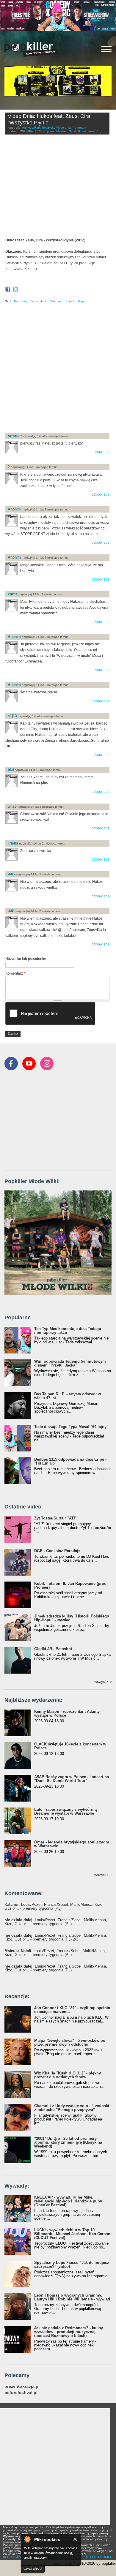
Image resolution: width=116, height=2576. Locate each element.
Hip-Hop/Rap (31, 128)
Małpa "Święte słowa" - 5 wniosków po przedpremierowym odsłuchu (70, 2042)
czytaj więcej (33, 2569)
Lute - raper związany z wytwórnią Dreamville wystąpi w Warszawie (65, 1811)
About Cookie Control (27, 2539)
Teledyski (48, 128)
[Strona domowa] (31, 49)
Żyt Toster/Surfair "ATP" (56, 1518)
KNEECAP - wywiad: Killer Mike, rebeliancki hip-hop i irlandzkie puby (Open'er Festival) (68, 2201)
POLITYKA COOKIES (97, 2557)
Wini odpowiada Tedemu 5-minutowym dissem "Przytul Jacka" (70, 1363)
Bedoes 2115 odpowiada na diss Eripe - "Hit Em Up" (70, 1461)
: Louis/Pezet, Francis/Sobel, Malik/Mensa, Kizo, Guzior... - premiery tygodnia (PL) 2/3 (56, 1937)
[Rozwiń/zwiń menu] (106, 49)
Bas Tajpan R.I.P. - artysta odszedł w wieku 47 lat (68, 1396)
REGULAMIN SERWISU (19, 2557)
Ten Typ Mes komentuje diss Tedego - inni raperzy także (69, 1331)
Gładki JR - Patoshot (53, 1649)
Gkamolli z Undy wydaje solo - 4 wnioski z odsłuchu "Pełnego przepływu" (72, 2108)
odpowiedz (101, 452)
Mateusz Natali (66, 131)
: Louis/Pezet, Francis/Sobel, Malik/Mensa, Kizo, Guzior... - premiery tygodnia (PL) (54, 1906)
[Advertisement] (58, 370)
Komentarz (15, 973)
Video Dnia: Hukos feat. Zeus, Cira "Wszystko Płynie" (49, 119)
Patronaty (79, 128)
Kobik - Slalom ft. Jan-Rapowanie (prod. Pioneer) (71, 1585)
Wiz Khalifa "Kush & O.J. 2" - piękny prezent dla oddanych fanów (68, 2075)
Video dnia (63, 128)
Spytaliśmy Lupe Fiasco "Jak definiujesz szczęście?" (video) (72, 2265)
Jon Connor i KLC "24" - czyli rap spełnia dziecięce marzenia (72, 2010)
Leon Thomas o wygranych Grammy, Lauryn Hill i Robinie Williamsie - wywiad (72, 2297)
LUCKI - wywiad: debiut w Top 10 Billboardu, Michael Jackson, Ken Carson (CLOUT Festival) (72, 2234)
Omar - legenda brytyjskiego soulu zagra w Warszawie (72, 1844)
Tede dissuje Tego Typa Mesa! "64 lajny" (71, 1427)
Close (75, 2539)
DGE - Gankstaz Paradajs (57, 1551)
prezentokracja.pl (22, 2386)
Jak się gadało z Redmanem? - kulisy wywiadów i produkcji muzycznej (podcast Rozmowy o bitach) (69, 2332)
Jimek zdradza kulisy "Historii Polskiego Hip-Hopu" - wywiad (72, 1618)
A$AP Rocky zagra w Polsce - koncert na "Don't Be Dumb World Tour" (72, 1779)
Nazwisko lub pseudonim (26, 959)
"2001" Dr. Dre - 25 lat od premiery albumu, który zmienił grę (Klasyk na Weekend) (68, 2142)
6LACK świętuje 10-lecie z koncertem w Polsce (70, 1746)
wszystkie (103, 1681)
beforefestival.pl (21, 2393)
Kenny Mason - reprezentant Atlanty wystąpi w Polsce (67, 1713)
